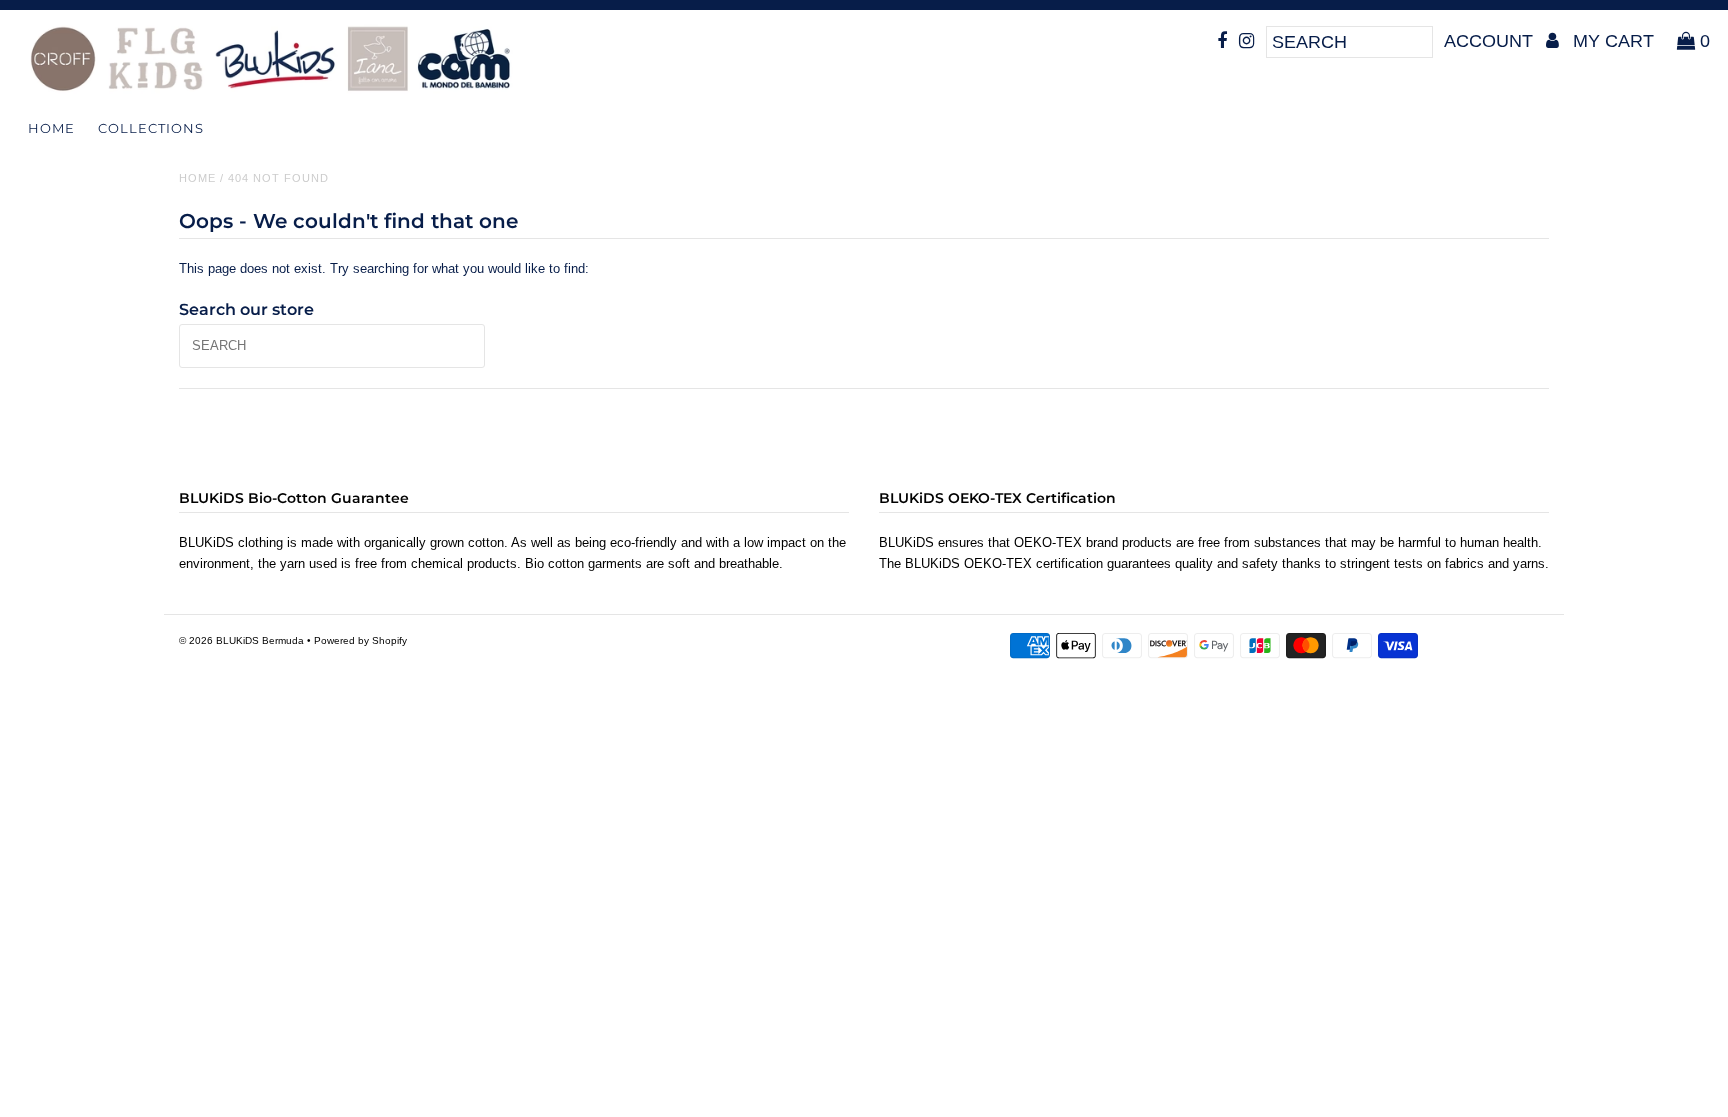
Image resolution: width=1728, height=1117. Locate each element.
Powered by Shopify (360, 640)
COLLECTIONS (151, 128)
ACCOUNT (1491, 41)
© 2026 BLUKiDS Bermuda (241, 640)
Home (51, 128)
